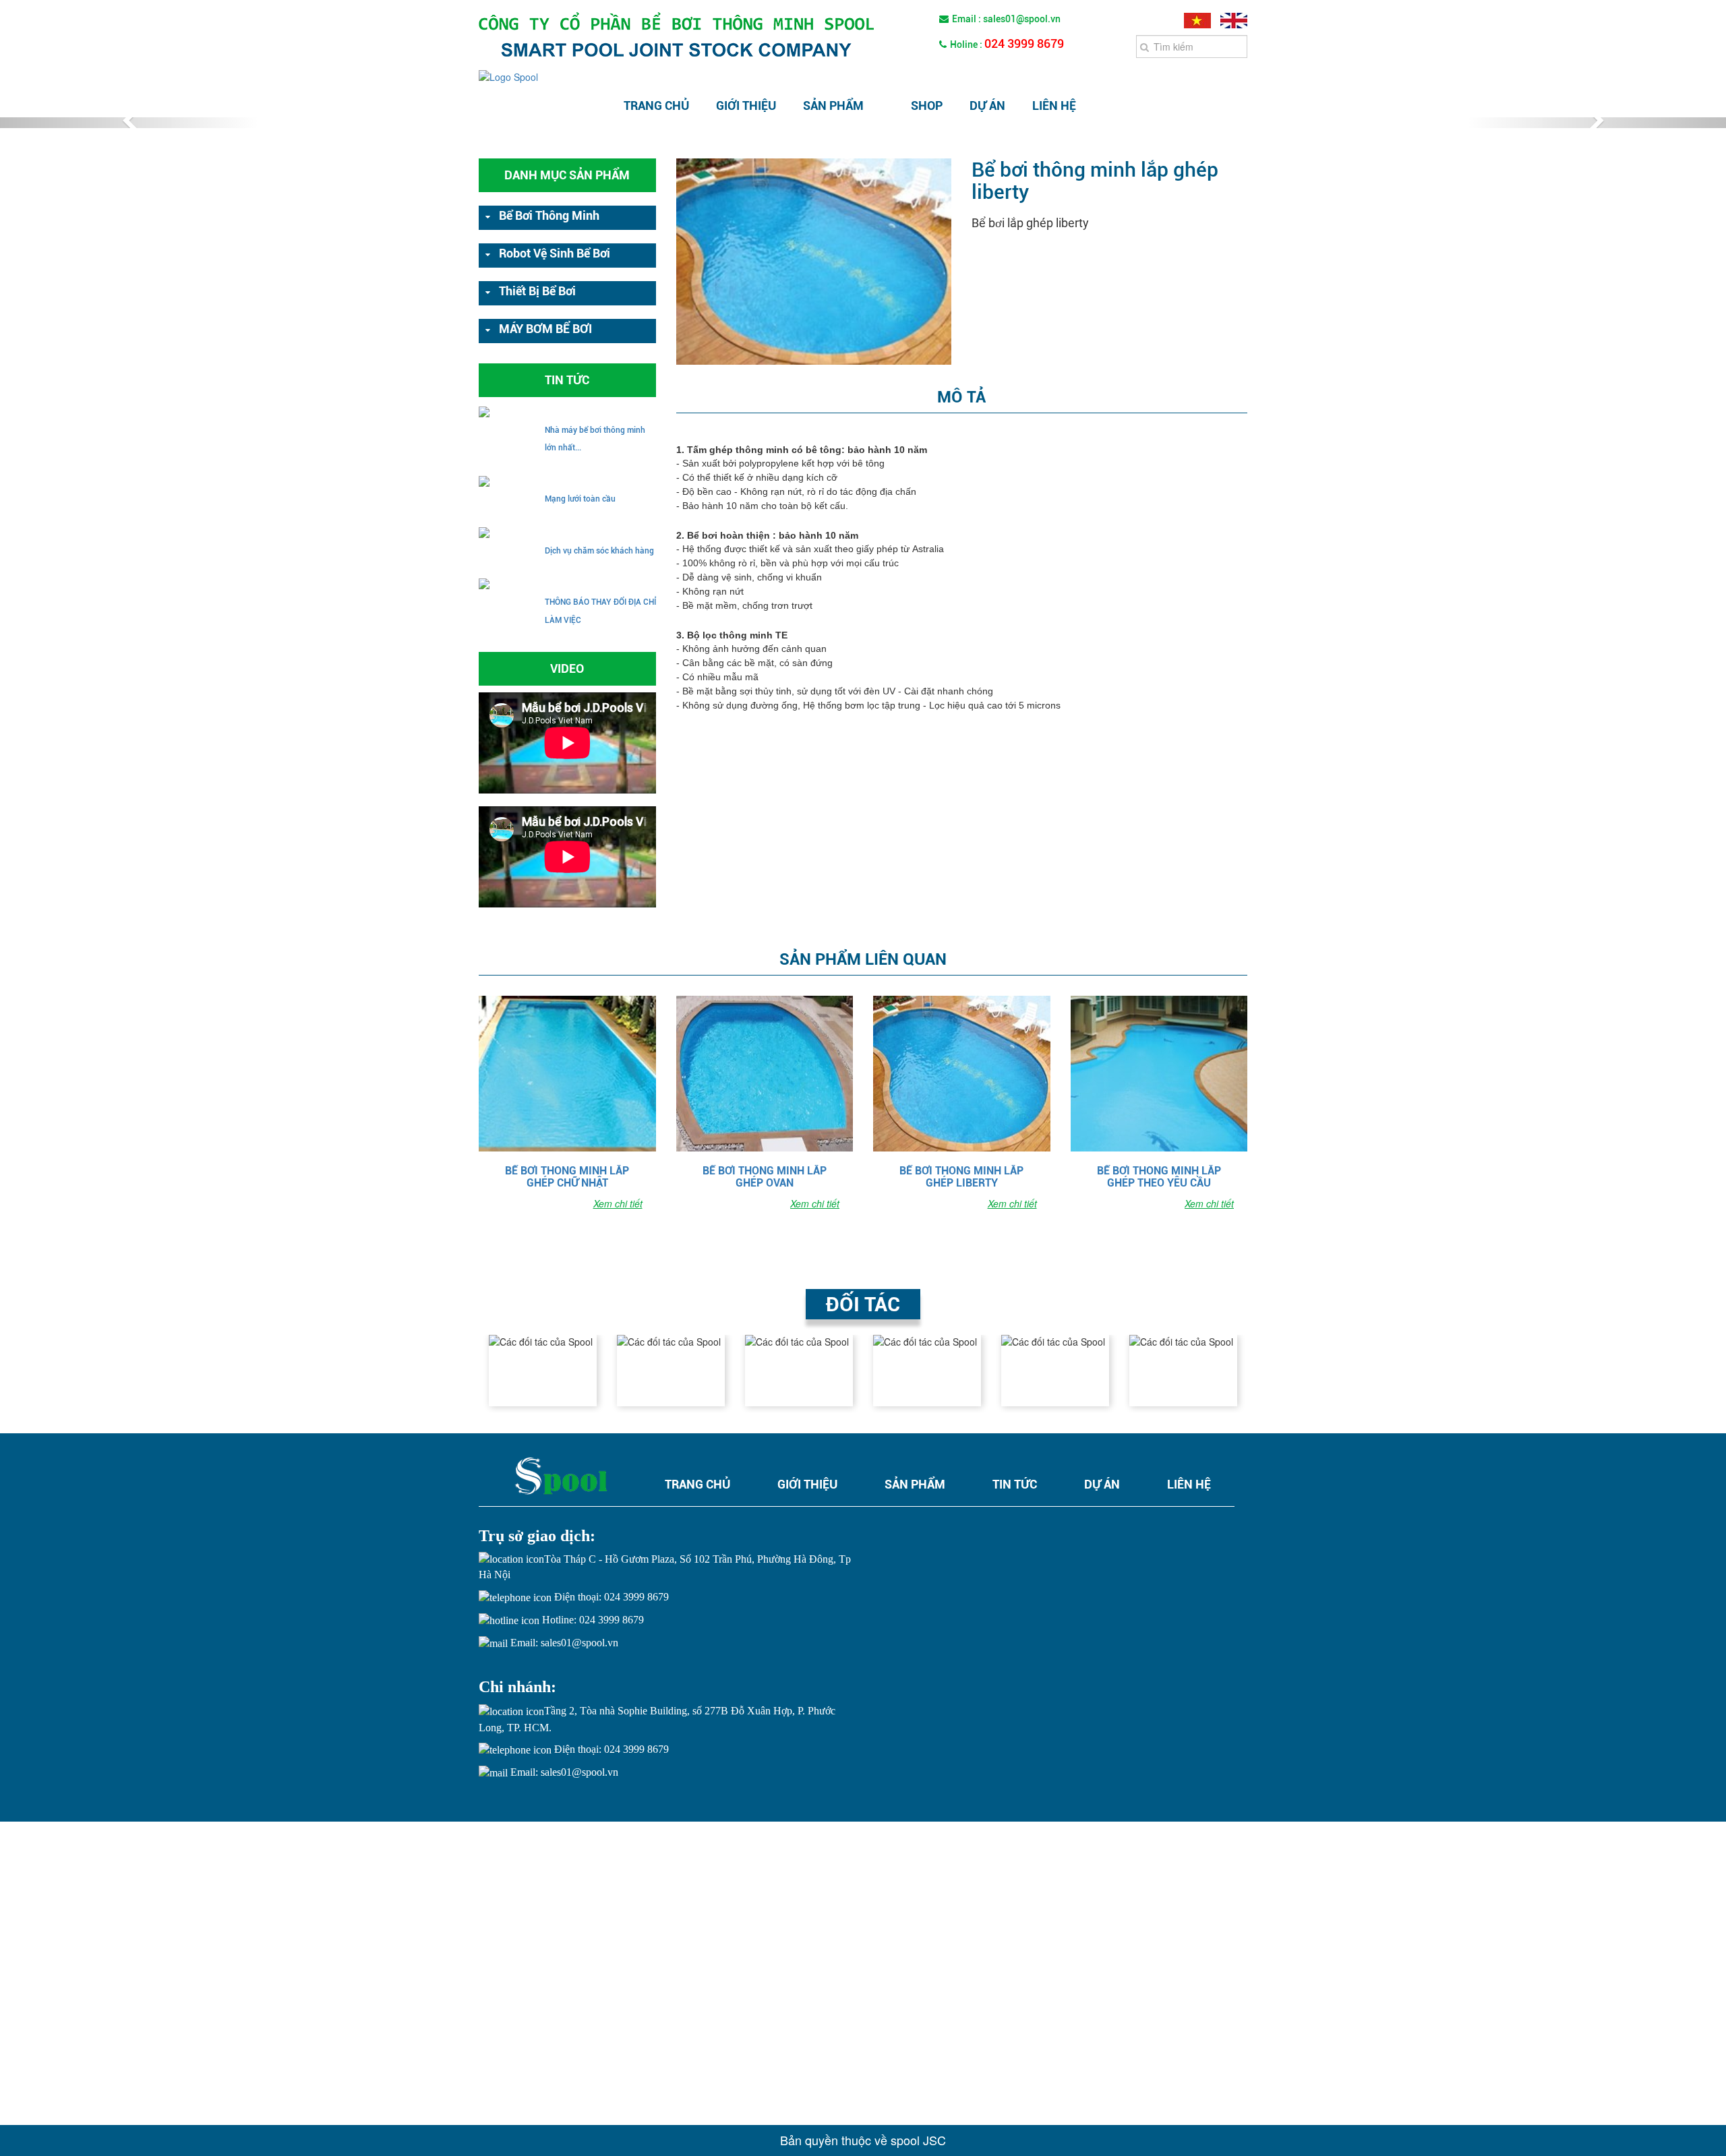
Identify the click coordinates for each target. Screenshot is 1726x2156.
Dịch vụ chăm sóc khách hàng (599, 551)
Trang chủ (656, 106)
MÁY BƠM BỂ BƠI (545, 329)
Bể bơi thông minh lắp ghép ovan (765, 1176)
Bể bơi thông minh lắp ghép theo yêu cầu (1159, 1176)
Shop (927, 106)
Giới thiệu (746, 106)
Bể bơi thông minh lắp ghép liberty (961, 1176)
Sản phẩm (833, 106)
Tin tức (1015, 1484)
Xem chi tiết (618, 1203)
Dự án (987, 106)
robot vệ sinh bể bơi (555, 253)
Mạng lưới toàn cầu (580, 499)
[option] (543, 1371)
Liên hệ (1054, 106)
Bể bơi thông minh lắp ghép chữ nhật (567, 1176)
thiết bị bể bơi (537, 291)
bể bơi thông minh (549, 215)
